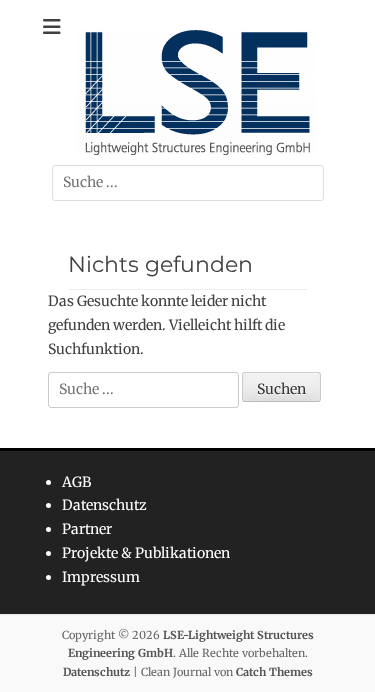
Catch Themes (274, 672)
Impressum (101, 577)
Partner (87, 529)
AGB (76, 482)
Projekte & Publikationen (146, 553)
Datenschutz (104, 505)
